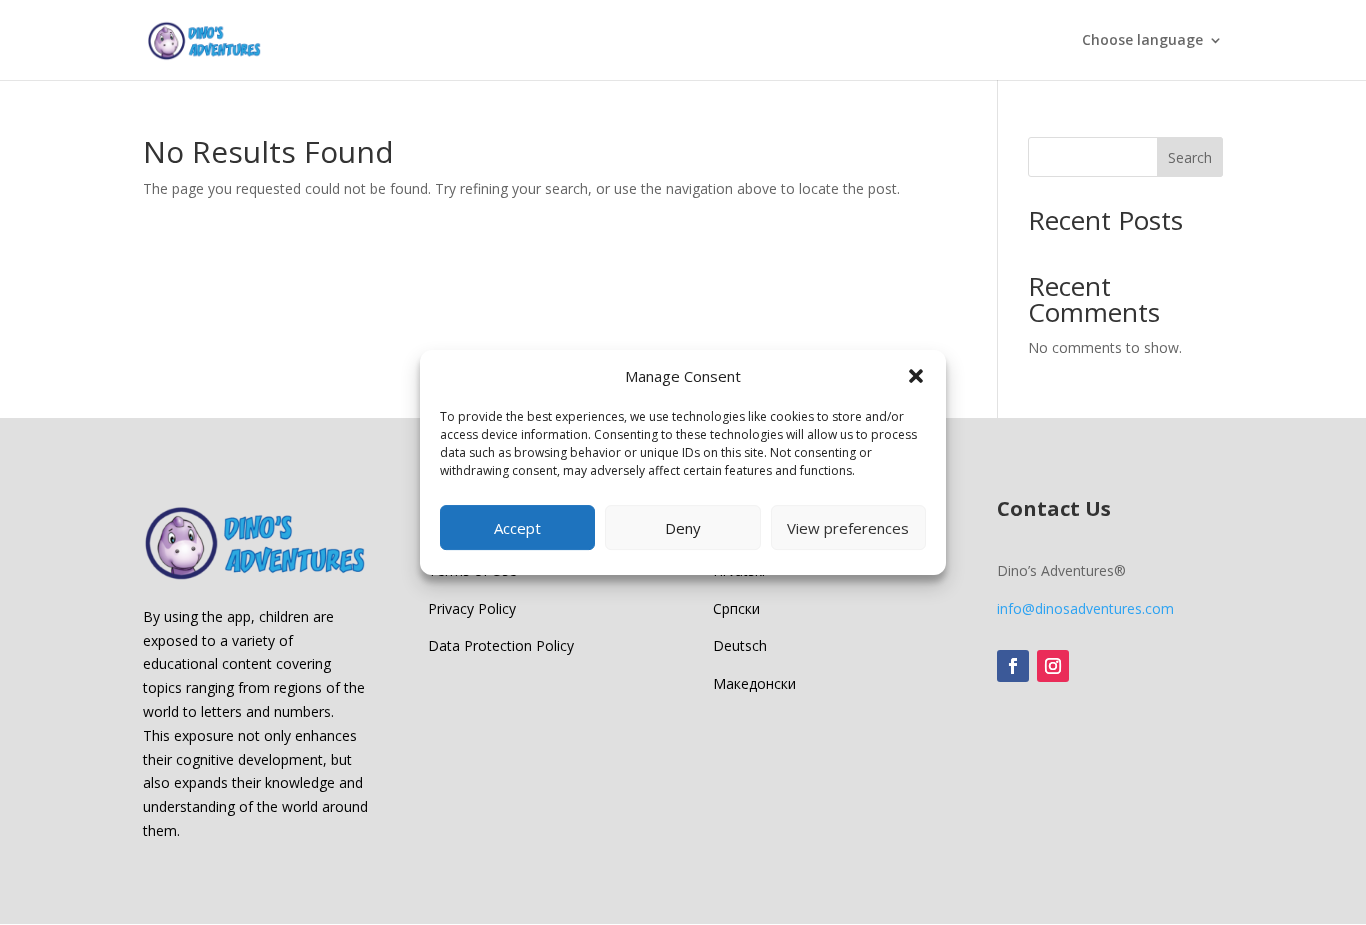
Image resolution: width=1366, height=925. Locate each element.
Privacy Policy (472, 608)
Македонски (754, 683)
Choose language (1142, 41)
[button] (916, 376)
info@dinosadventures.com (1085, 608)
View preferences (848, 528)
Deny (683, 528)
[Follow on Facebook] (1013, 666)
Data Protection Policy (501, 645)
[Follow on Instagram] (1053, 666)
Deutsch (740, 645)
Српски (736, 608)
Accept (517, 528)
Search (1190, 157)
